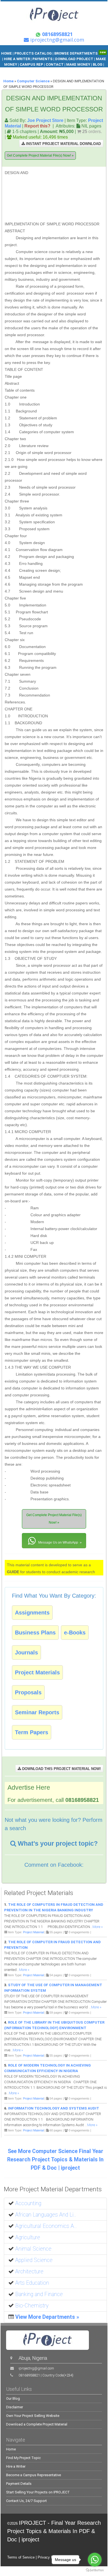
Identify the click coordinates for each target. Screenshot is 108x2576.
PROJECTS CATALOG (33, 53)
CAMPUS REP (31, 64)
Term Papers (32, 1732)
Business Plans (35, 1633)
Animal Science (33, 2249)
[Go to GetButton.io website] (95, 2570)
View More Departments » (47, 2317)
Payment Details (19, 2484)
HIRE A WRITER (17, 59)
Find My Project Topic (23, 2458)
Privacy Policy (49, 2557)
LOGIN (54, 70)
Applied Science (34, 2260)
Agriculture (28, 2237)
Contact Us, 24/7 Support (26, 2501)
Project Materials (37, 1672)
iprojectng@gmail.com (36, 2368)
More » (98, 1927)
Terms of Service (21, 2557)
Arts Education (32, 2283)
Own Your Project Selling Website (33, 2416)
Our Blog (13, 2398)
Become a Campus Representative (34, 2475)
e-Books (75, 1633)
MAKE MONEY (78, 64)
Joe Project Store (45, 120)
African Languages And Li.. (46, 2215)
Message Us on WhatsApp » (60, 1542)
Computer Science (33, 81)
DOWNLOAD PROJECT (75, 59)
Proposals (28, 1692)
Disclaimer (15, 2407)
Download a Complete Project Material (37, 2424)
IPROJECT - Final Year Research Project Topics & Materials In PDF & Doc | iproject (54, 2531)
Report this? (37, 126)
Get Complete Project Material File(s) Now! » (40, 155)
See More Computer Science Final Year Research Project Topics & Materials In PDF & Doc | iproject (55, 2160)
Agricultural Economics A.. (46, 2226)
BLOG (98, 64)
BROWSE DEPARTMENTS (80, 53)
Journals (26, 1652)
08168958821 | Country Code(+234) (46, 2375)
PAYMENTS (43, 59)
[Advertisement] (68, 195)
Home (8, 81)
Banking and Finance (39, 2294)
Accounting (28, 2203)
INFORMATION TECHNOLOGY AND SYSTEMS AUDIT (54, 2108)
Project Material (33, 1932)
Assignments (32, 1613)
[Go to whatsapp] (95, 2560)
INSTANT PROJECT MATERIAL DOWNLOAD (63, 144)
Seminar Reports (37, 1712)
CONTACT (55, 64)
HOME (7, 53)
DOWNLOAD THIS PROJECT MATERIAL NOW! (61, 1769)
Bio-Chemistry (32, 2306)
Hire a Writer (16, 2466)
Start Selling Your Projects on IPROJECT (38, 2492)
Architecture (29, 2272)
